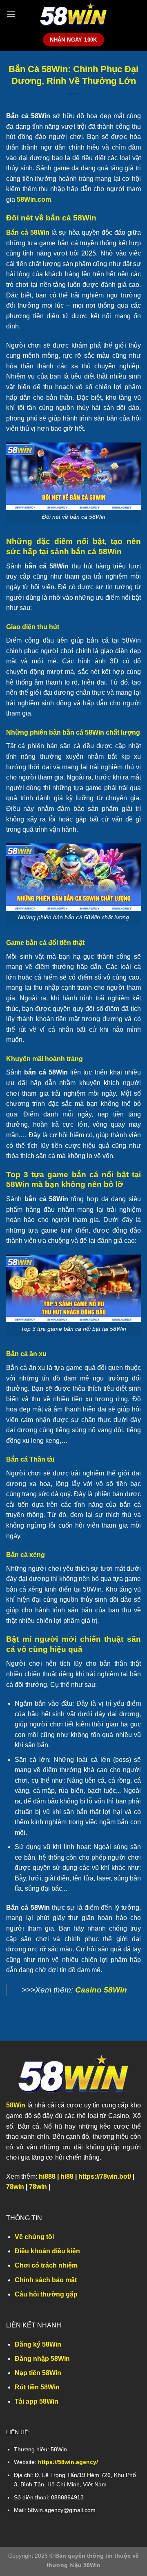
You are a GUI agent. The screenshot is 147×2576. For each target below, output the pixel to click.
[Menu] (11, 14)
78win (15, 2187)
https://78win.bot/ (105, 2176)
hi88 (67, 2176)
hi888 (47, 2176)
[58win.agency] (73, 14)
